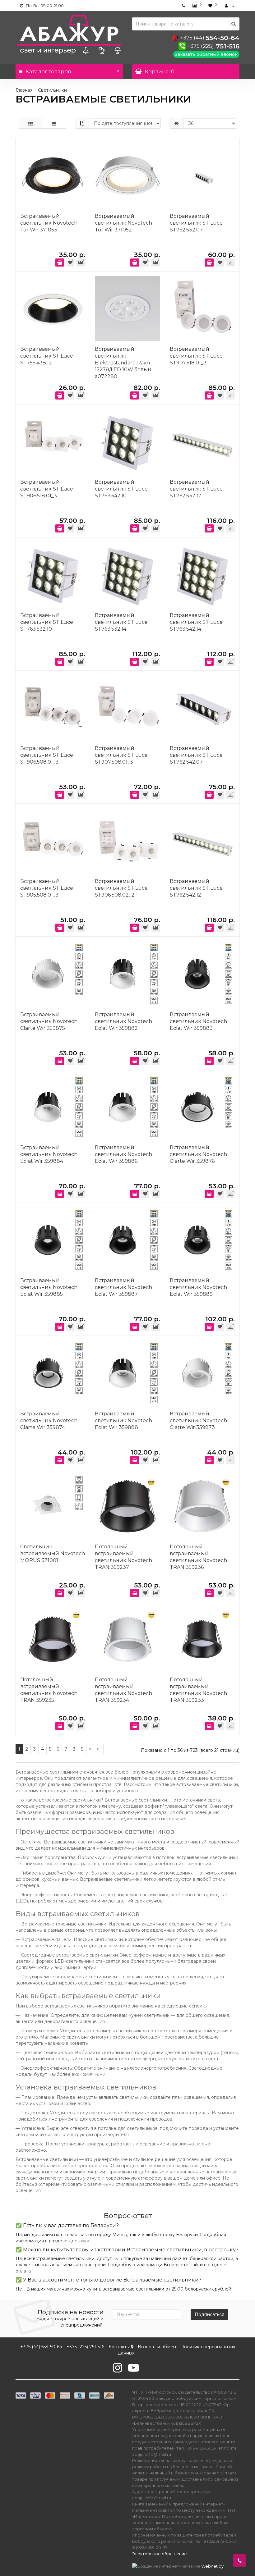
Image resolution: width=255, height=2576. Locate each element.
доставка (79, 2241)
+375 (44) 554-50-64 (41, 2347)
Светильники (52, 90)
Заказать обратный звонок (206, 54)
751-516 (213, 46)
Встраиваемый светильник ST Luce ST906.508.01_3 (47, 755)
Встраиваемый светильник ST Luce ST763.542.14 (196, 622)
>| (99, 1749)
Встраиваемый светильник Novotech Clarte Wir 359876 (198, 1154)
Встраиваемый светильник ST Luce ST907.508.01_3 (121, 755)
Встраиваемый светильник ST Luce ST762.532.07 (196, 223)
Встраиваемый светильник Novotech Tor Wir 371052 (123, 223)
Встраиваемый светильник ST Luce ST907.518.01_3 (196, 356)
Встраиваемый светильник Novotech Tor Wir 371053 (49, 223)
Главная (24, 90)
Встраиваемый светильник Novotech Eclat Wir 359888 (123, 1420)
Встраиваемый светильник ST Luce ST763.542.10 (121, 489)
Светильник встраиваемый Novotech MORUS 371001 (53, 1553)
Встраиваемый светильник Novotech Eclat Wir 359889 (198, 1287)
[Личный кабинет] (230, 6)
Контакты (120, 2347)
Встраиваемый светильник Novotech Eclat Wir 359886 (123, 1154)
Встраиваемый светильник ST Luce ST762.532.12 (196, 489)
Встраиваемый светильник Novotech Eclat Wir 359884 (49, 1154)
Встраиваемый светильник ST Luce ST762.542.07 (196, 755)
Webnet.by (212, 2566)
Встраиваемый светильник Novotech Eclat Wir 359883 (198, 1021)
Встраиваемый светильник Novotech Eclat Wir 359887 (123, 1287)
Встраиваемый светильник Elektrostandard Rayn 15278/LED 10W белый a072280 (123, 363)
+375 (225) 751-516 (85, 2347)
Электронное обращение (160, 2554)
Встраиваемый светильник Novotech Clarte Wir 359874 (49, 1420)
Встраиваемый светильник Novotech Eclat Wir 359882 (123, 1021)
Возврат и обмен (157, 2347)
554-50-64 (210, 38)
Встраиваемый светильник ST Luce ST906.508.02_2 (121, 888)
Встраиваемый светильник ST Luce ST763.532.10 (47, 622)
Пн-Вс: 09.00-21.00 (44, 6)
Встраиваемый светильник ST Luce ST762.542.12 (196, 888)
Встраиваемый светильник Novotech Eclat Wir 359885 (49, 1287)
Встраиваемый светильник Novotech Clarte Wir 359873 (198, 1420)
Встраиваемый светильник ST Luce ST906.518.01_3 (47, 489)
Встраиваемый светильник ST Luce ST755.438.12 (47, 356)
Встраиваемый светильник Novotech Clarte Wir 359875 (49, 1021)
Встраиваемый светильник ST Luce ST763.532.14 (121, 622)
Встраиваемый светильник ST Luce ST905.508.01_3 (47, 888)
